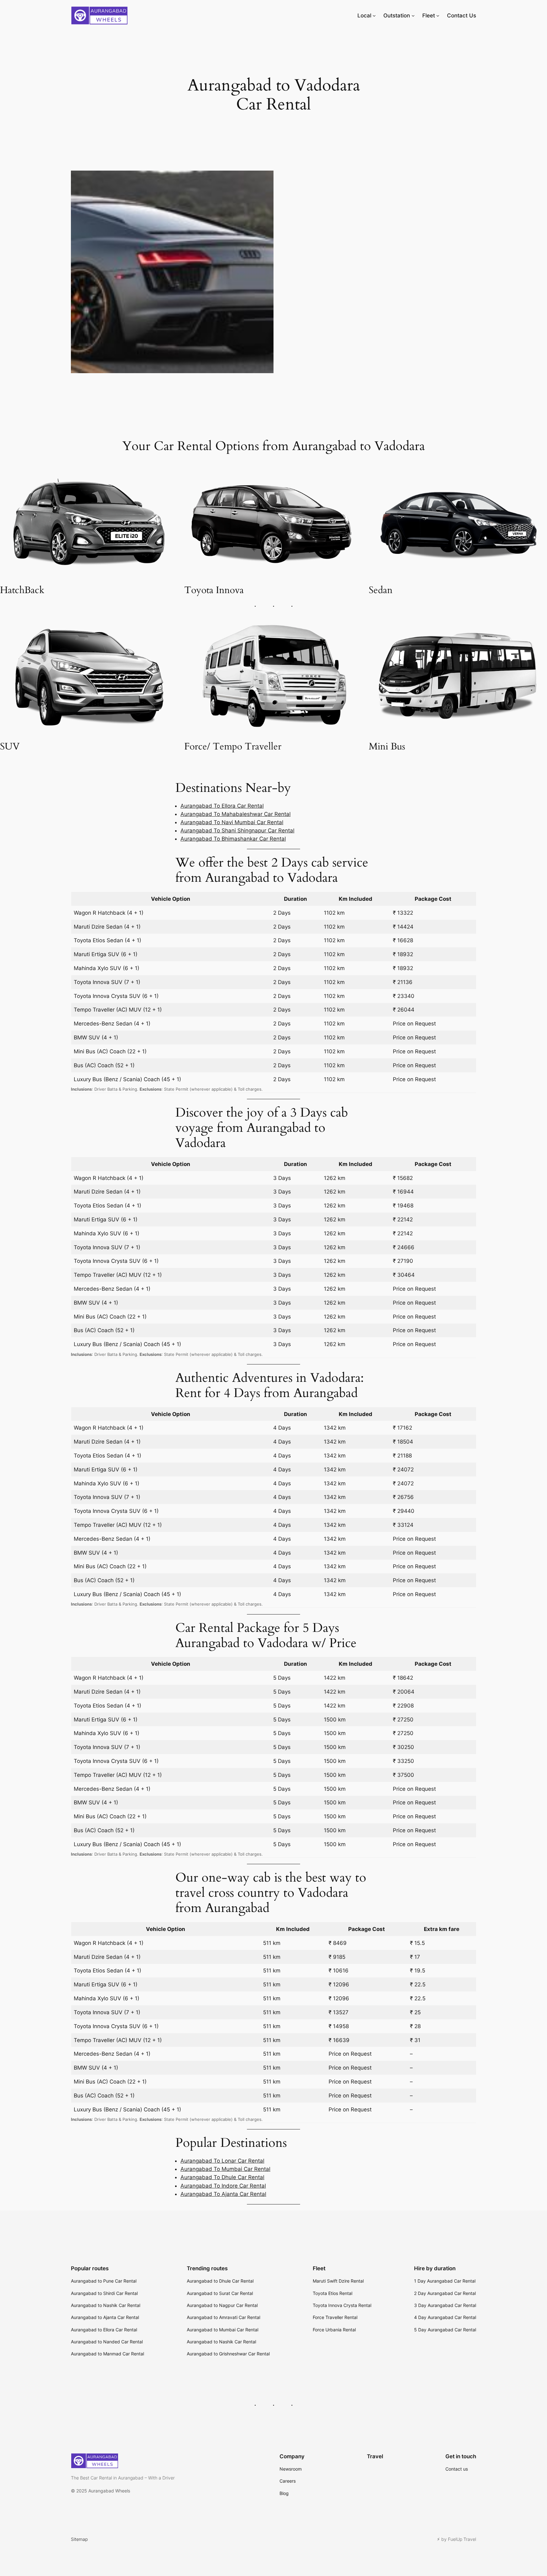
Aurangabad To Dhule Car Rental (222, 2177)
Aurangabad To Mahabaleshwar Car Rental (236, 814)
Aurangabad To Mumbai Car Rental (225, 2169)
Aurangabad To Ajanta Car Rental (223, 2194)
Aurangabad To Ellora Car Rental (222, 806)
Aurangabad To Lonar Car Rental (222, 2161)
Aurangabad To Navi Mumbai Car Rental (232, 822)
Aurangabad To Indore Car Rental (223, 2186)
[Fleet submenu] (438, 16)
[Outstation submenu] (413, 16)
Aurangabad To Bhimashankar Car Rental (233, 839)
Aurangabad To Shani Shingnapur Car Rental (237, 830)
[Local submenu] (374, 16)
